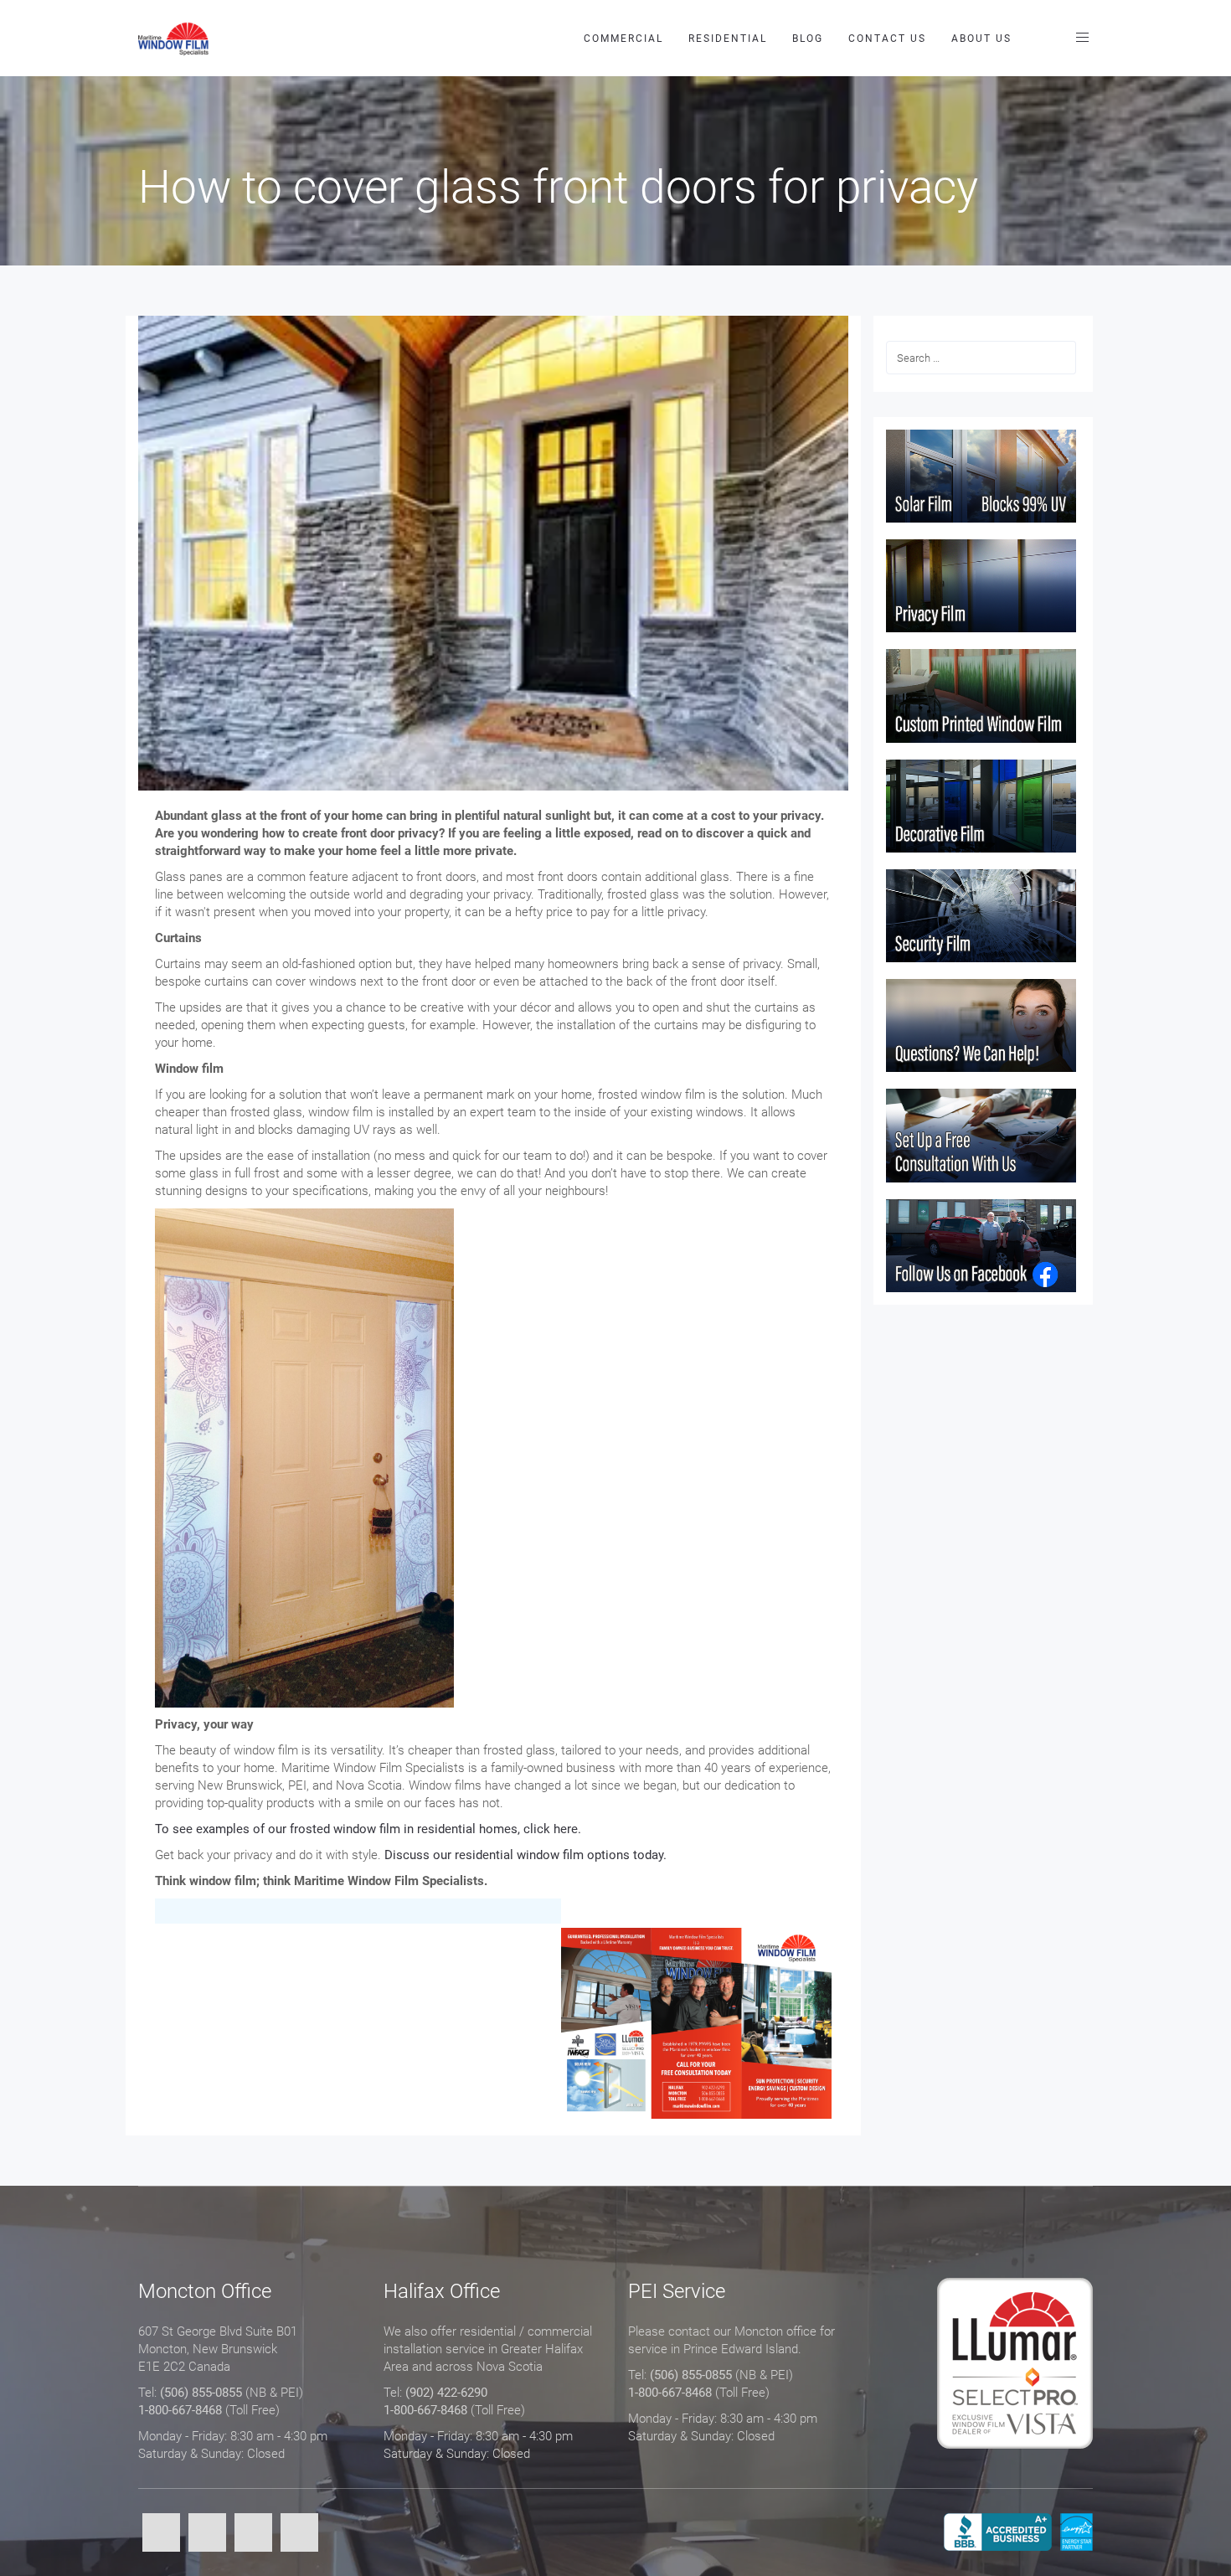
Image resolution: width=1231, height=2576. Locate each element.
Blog (808, 39)
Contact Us (887, 39)
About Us (981, 39)
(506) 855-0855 (201, 2393)
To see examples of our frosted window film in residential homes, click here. (368, 1829)
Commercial (623, 39)
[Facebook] (161, 2534)
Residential (728, 39)
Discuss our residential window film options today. (525, 1855)
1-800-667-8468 (180, 2410)
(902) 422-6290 (446, 2393)
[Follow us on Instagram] (299, 2534)
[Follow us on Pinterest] (253, 2534)
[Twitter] (207, 2534)
